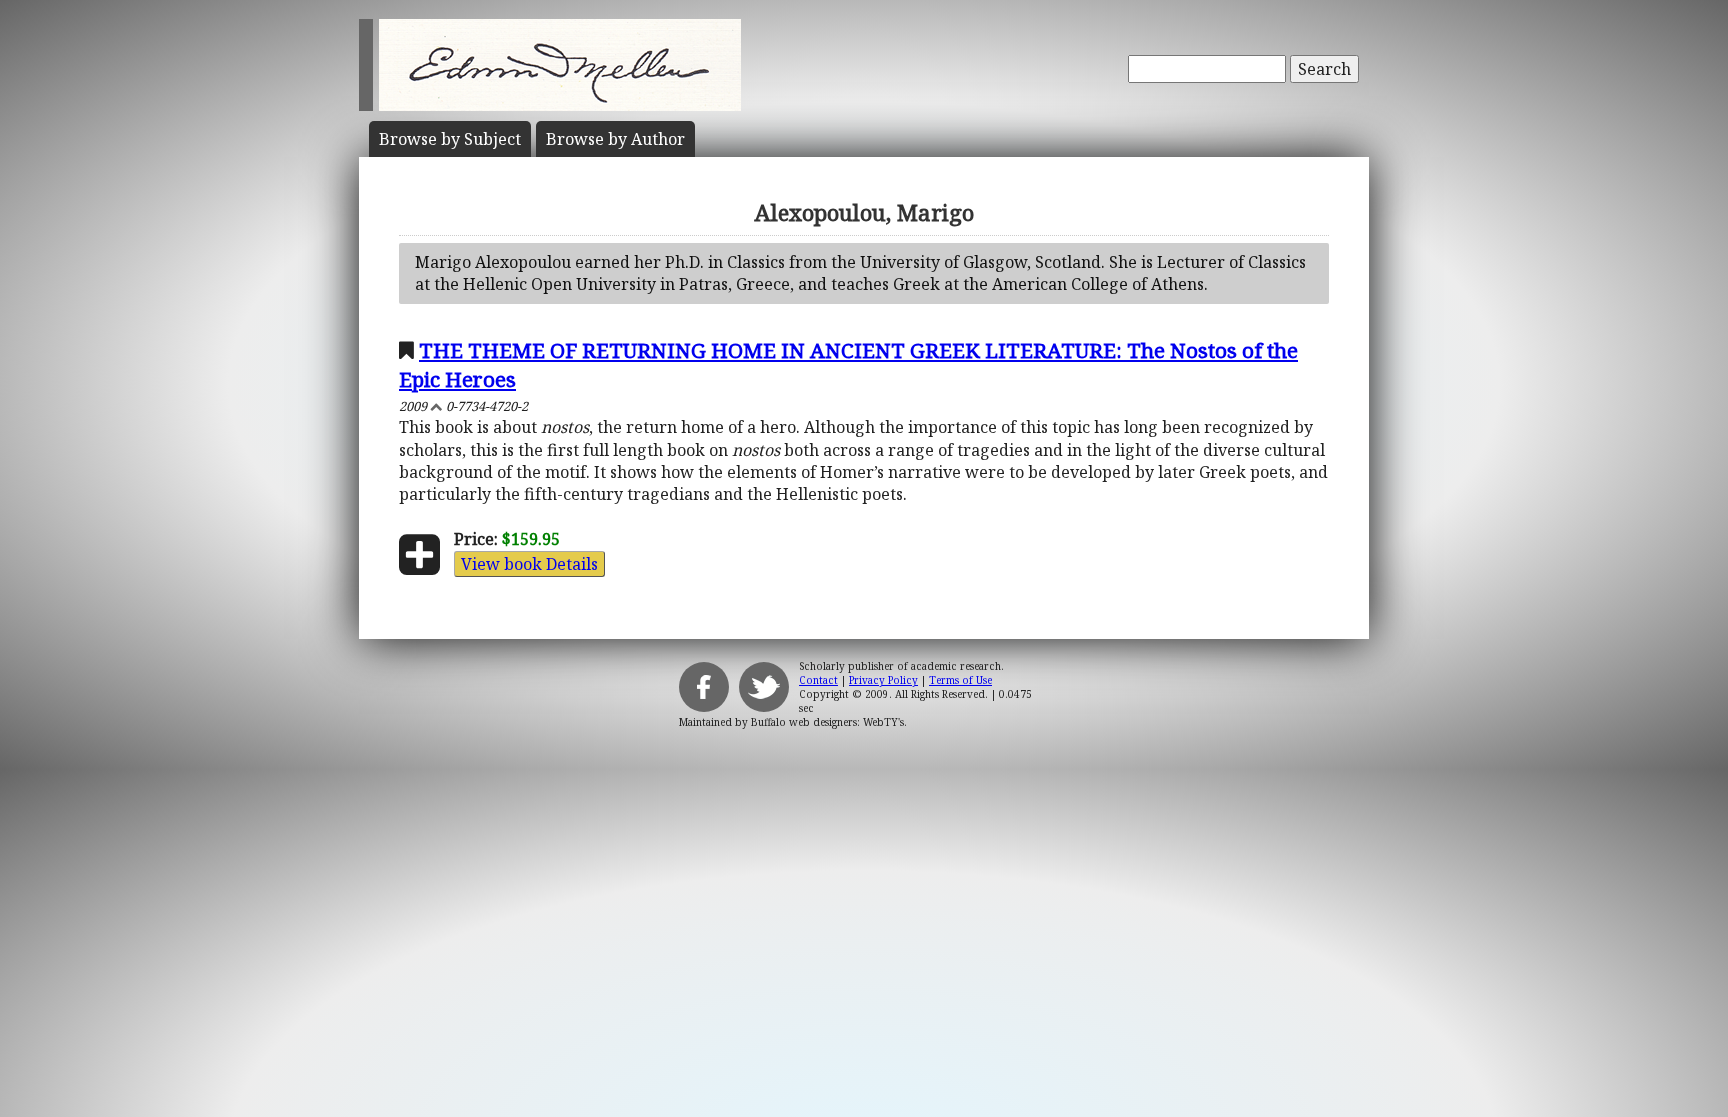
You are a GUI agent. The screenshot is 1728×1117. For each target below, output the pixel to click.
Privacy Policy (883, 680)
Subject (450, 139)
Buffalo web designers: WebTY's (827, 722)
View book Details (529, 564)
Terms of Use (960, 680)
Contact (818, 680)
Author (615, 139)
